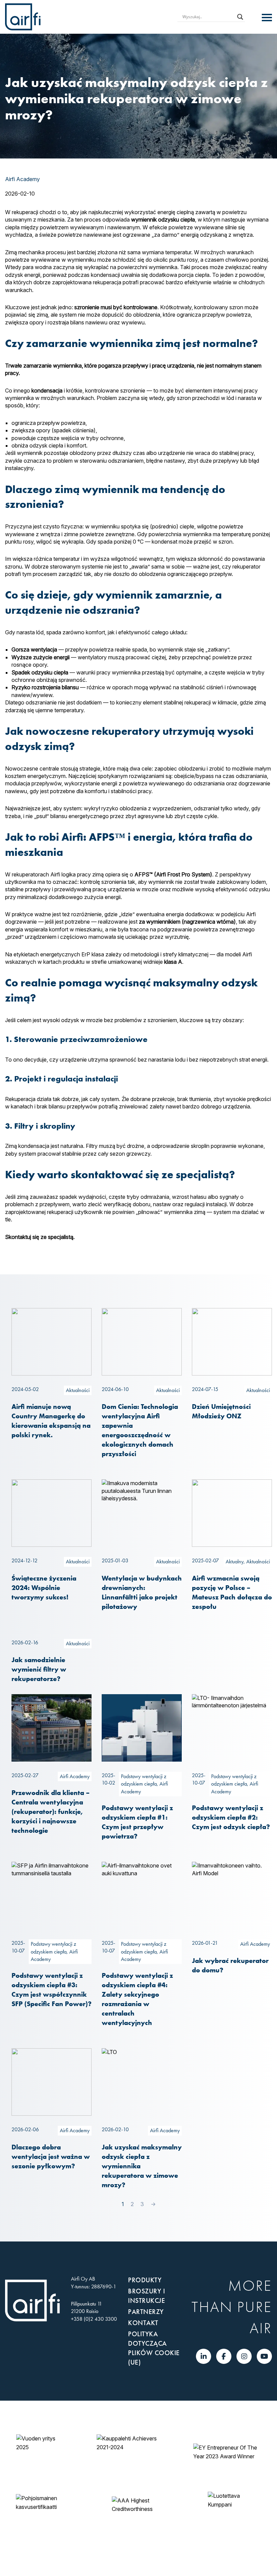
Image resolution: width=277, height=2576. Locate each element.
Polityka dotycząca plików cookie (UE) (154, 2348)
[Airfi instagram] (244, 2356)
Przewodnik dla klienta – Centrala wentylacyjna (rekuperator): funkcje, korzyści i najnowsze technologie (51, 1811)
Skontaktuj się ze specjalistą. (40, 1237)
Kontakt (143, 2323)
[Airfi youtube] (264, 2356)
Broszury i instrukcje (146, 2296)
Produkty (145, 2280)
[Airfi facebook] (224, 2356)
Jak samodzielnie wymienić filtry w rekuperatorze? (39, 1669)
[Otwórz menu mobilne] (267, 18)
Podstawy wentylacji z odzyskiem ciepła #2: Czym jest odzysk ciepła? (231, 1817)
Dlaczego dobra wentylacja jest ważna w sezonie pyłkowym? (51, 2156)
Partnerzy (146, 2312)
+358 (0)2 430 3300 (94, 2319)
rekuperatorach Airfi (36, 874)
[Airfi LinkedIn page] (204, 2356)
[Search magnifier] (240, 17)
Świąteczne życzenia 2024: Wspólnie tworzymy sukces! (44, 1587)
